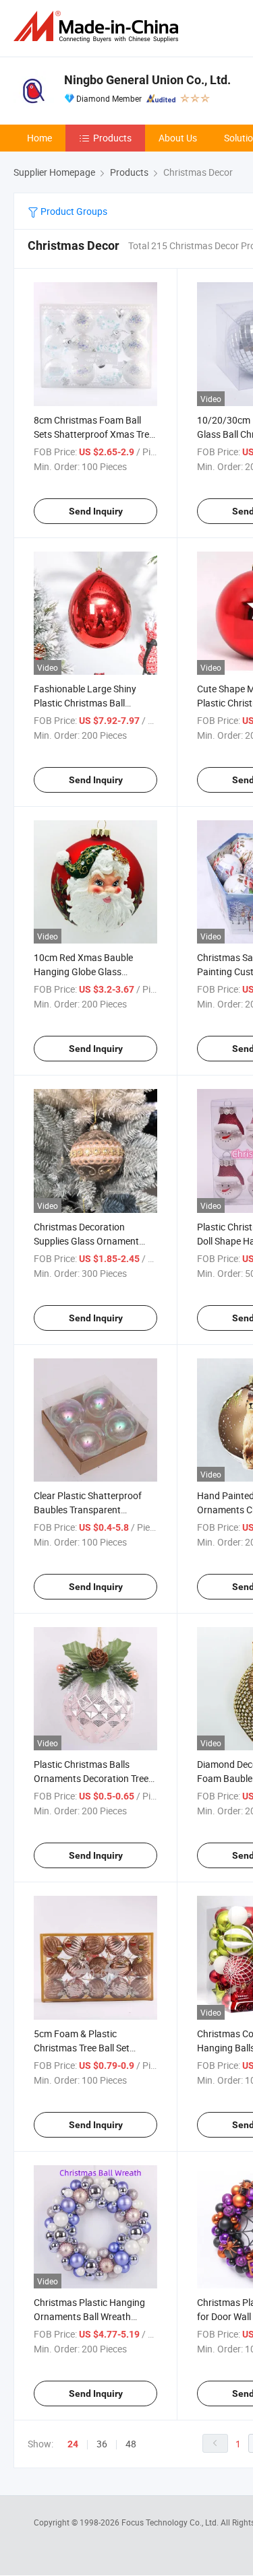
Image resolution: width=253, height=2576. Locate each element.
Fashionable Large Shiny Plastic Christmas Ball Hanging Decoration (85, 703)
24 (73, 2444)
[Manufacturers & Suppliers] (99, 27)
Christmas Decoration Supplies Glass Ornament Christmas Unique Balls (86, 1241)
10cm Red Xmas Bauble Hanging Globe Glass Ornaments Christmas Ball (89, 971)
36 (102, 2444)
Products (112, 138)
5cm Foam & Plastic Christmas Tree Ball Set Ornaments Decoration (82, 2048)
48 (131, 2444)
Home (39, 138)
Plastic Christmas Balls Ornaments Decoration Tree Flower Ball (91, 1778)
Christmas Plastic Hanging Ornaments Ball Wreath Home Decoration (89, 2316)
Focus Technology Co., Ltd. (171, 2522)
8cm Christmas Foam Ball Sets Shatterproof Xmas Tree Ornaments (94, 434)
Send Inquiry (96, 511)
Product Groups (73, 211)
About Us (178, 138)
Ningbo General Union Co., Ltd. (147, 80)
